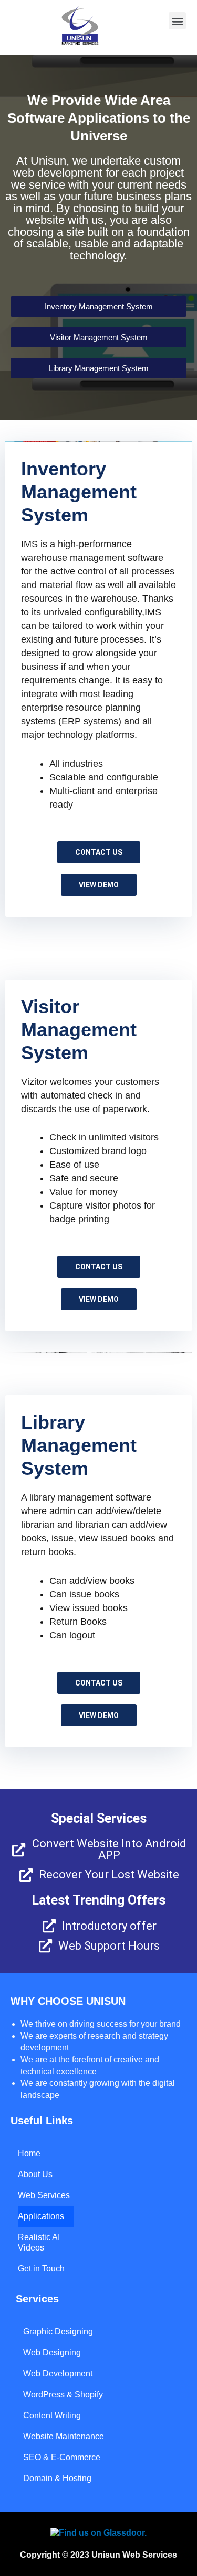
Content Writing (52, 2415)
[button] (177, 21)
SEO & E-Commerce (62, 2457)
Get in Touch (41, 2269)
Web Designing (52, 2352)
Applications (41, 2216)
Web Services (44, 2195)
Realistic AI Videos (39, 2242)
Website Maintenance (64, 2436)
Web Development (58, 2373)
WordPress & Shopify (63, 2394)
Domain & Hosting (57, 2478)
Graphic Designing (58, 2332)
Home (29, 2153)
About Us (35, 2174)
